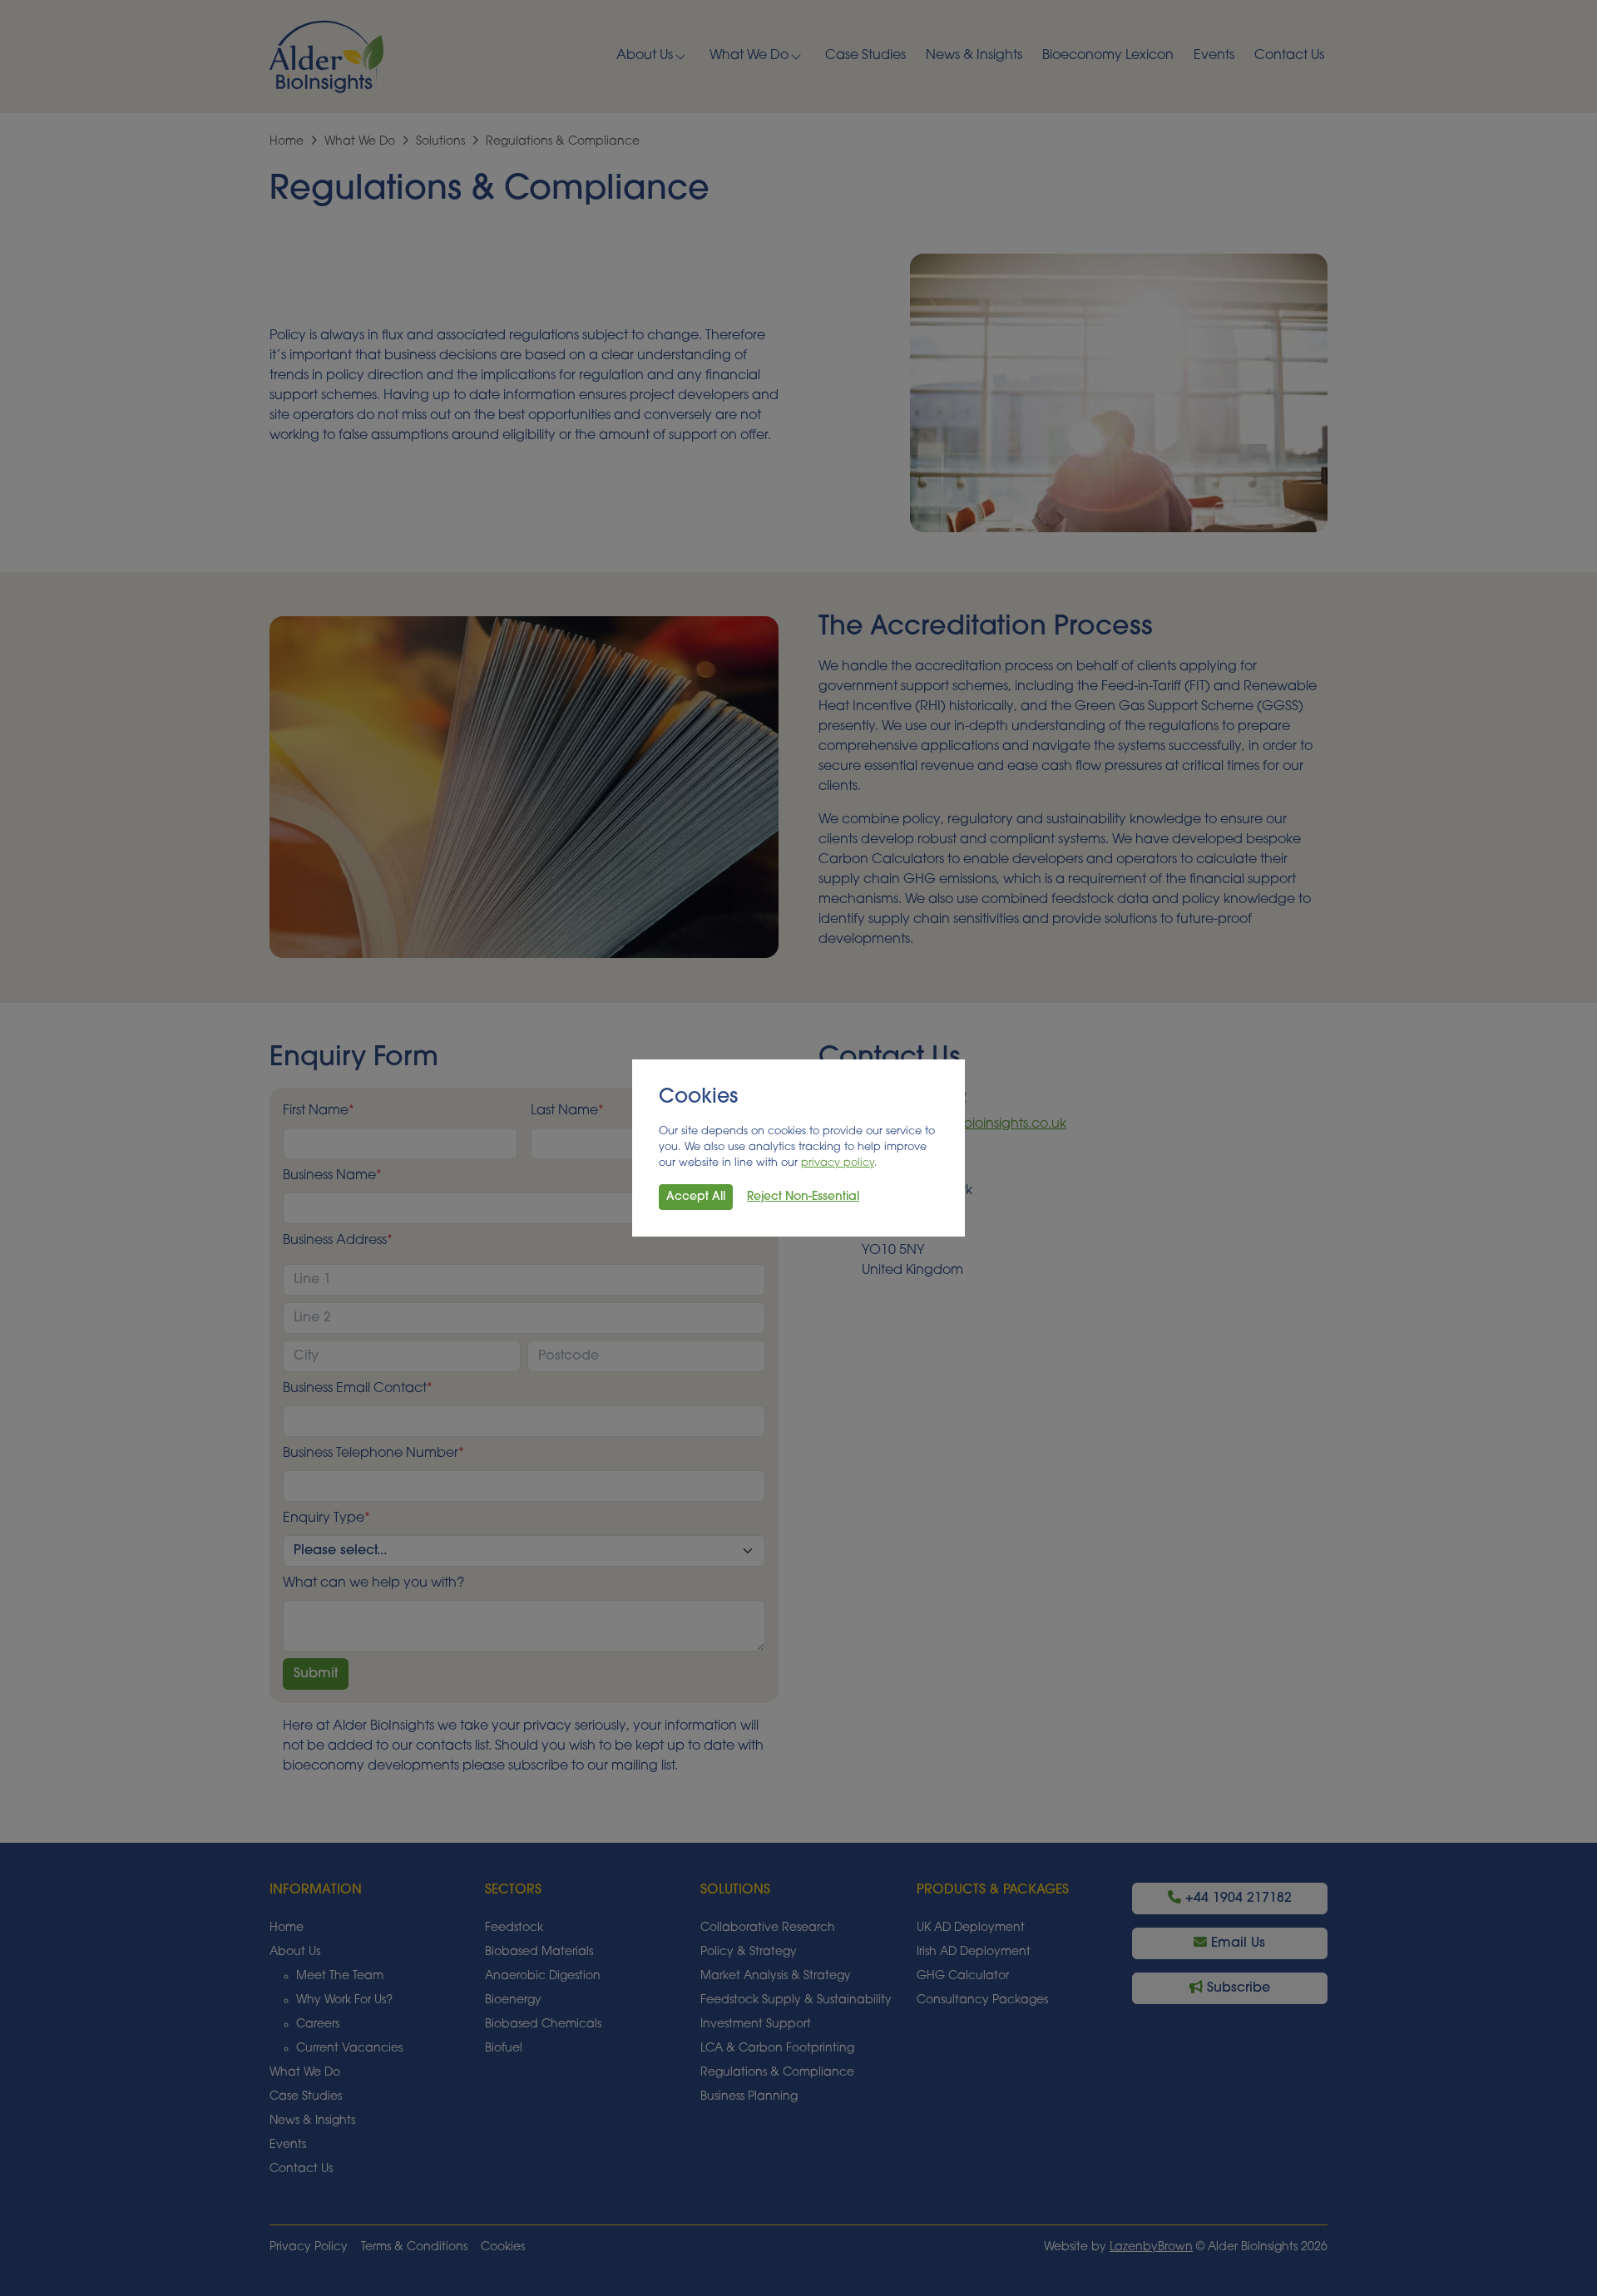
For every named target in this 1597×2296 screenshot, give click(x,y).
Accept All (696, 1197)
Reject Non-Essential (803, 1197)
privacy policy (838, 1163)
